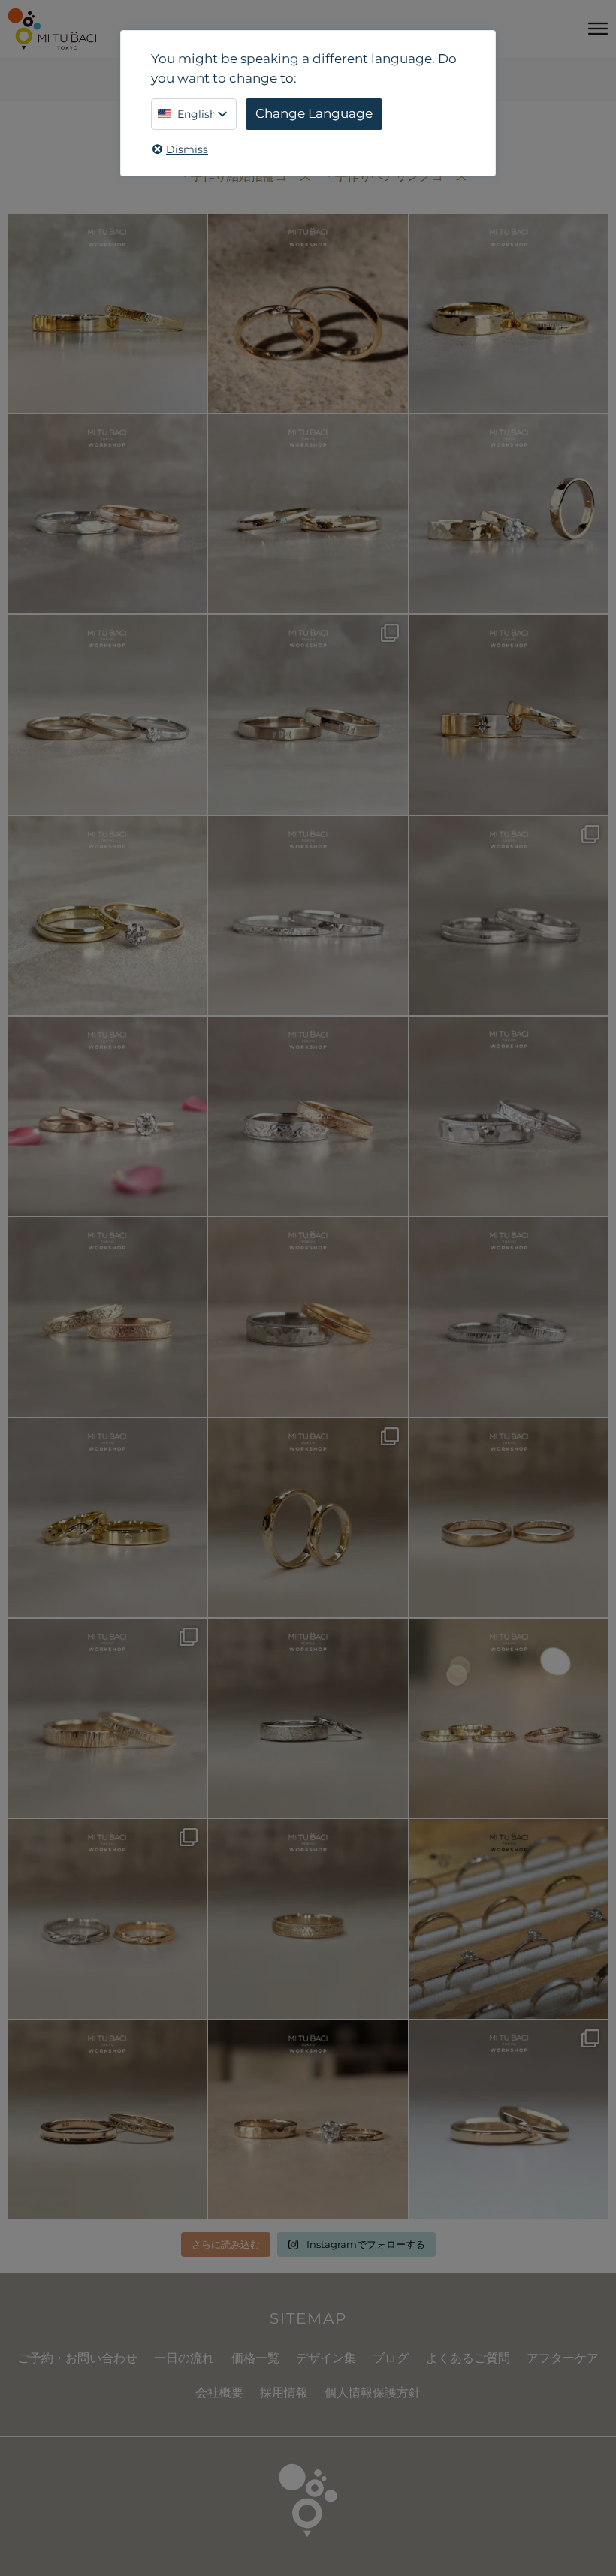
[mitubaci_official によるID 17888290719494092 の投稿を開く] (308, 916)
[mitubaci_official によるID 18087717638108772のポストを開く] (308, 514)
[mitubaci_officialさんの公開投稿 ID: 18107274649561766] (308, 1919)
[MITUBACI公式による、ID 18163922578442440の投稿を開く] (107, 916)
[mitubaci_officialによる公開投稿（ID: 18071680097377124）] (509, 1317)
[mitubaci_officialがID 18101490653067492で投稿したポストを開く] (509, 714)
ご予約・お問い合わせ (77, 2358)
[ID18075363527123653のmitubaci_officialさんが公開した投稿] (509, 1718)
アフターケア (563, 2358)
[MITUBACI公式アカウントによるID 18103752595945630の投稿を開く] (107, 313)
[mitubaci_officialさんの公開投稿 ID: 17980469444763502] (308, 1718)
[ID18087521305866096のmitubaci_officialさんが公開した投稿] (308, 1317)
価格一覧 (255, 2358)
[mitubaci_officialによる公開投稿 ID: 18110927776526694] (107, 2120)
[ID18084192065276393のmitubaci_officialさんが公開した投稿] (509, 1116)
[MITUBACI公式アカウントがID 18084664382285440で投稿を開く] (107, 714)
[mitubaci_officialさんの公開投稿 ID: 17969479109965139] (509, 1518)
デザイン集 (326, 2358)
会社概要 (219, 2392)
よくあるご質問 (468, 2358)
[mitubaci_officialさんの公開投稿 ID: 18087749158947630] (107, 1518)
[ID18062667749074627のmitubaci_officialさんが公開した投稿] (509, 1919)
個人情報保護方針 (373, 2392)
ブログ (391, 2358)
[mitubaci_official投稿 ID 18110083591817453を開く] (308, 313)
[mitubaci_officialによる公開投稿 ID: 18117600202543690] (107, 1718)
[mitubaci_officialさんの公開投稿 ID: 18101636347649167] (308, 1518)
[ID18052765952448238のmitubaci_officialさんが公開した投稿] (308, 1116)
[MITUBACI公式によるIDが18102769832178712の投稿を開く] (509, 313)
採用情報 (284, 2392)
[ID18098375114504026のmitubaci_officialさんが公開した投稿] (509, 916)
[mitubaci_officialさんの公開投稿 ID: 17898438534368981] (107, 1317)
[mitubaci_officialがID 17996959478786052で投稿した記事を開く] (107, 514)
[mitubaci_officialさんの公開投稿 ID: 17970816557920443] (509, 2120)
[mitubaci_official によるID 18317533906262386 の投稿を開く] (308, 714)
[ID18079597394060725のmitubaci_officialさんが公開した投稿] (107, 1919)
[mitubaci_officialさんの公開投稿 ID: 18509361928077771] (107, 1116)
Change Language (314, 113)
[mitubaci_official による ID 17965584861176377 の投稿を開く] (509, 514)
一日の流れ (184, 2358)
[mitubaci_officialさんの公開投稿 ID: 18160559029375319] (308, 2120)
